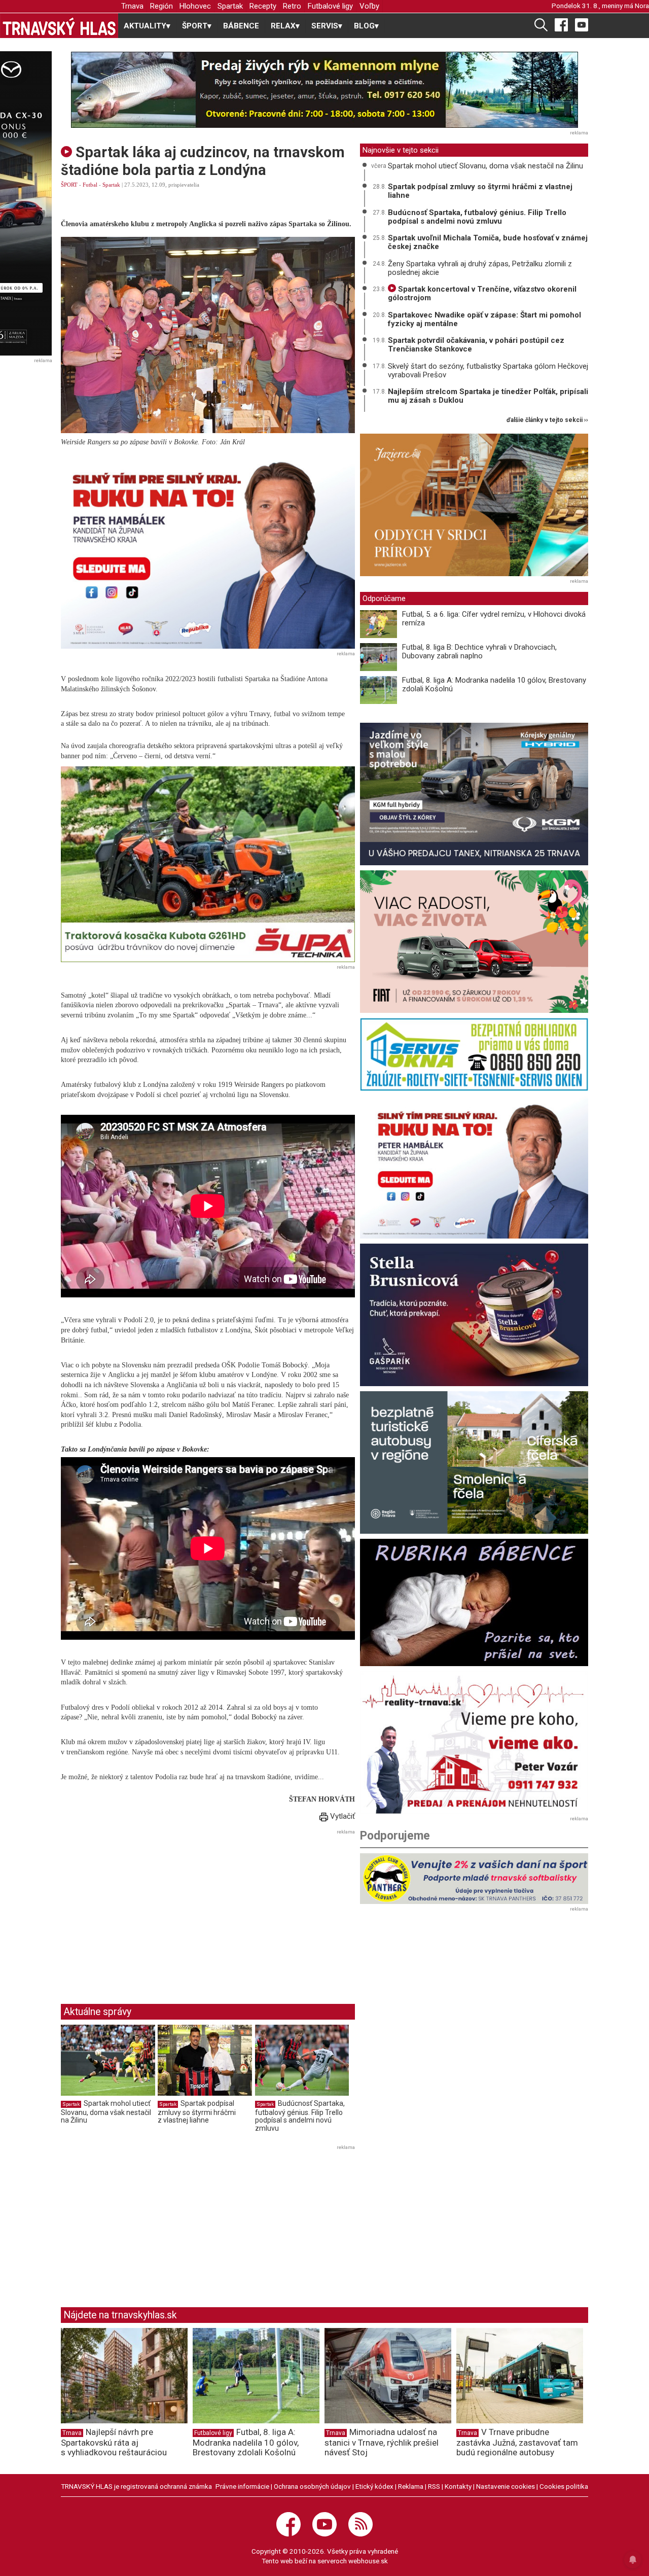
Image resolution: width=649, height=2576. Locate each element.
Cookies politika (564, 2486)
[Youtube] (582, 24)
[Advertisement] (146, 1909)
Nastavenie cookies (506, 2486)
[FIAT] (474, 942)
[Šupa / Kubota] (208, 864)
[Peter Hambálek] (474, 1167)
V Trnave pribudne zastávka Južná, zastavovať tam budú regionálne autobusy (517, 2442)
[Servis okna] (474, 1054)
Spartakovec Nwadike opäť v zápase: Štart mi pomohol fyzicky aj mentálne (484, 319)
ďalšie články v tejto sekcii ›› (547, 420)
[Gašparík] (474, 1315)
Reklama (411, 2486)
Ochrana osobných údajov (312, 2486)
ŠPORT (69, 185)
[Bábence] (474, 1602)
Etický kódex (374, 2486)
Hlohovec (195, 6)
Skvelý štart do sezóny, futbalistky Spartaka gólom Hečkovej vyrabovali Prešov (488, 370)
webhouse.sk (368, 2561)
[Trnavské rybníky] (324, 90)
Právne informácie (242, 2486)
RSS (434, 2486)
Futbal (90, 185)
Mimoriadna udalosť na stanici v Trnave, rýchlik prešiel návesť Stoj (382, 2442)
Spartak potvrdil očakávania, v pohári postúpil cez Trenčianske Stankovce (476, 345)
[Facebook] (561, 24)
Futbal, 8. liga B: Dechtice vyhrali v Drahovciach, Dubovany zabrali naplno (479, 651)
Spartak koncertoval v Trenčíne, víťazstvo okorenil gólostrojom (482, 293)
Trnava (132, 6)
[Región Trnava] (474, 1462)
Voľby (369, 6)
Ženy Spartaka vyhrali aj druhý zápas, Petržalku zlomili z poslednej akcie (480, 268)
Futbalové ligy (330, 6)
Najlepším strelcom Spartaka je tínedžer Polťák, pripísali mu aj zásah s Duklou (488, 396)
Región (161, 6)
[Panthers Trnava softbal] (474, 1879)
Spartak (230, 6)
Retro (292, 6)
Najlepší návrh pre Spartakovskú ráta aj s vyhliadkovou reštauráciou (114, 2442)
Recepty (263, 6)
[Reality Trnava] (474, 1742)
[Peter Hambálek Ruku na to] (208, 551)
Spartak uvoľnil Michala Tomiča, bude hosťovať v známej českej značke (488, 242)
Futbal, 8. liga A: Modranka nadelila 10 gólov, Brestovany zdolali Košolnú (494, 684)
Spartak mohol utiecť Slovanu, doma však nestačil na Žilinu (106, 2112)
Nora (642, 6)
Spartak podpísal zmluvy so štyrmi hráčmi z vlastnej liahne (197, 2112)
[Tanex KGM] (474, 794)
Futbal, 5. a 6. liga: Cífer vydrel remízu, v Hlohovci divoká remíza (494, 619)
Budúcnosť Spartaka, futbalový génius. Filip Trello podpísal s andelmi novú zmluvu (300, 2116)
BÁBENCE (241, 26)
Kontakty (458, 2486)
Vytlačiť (341, 1816)
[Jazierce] (474, 505)
